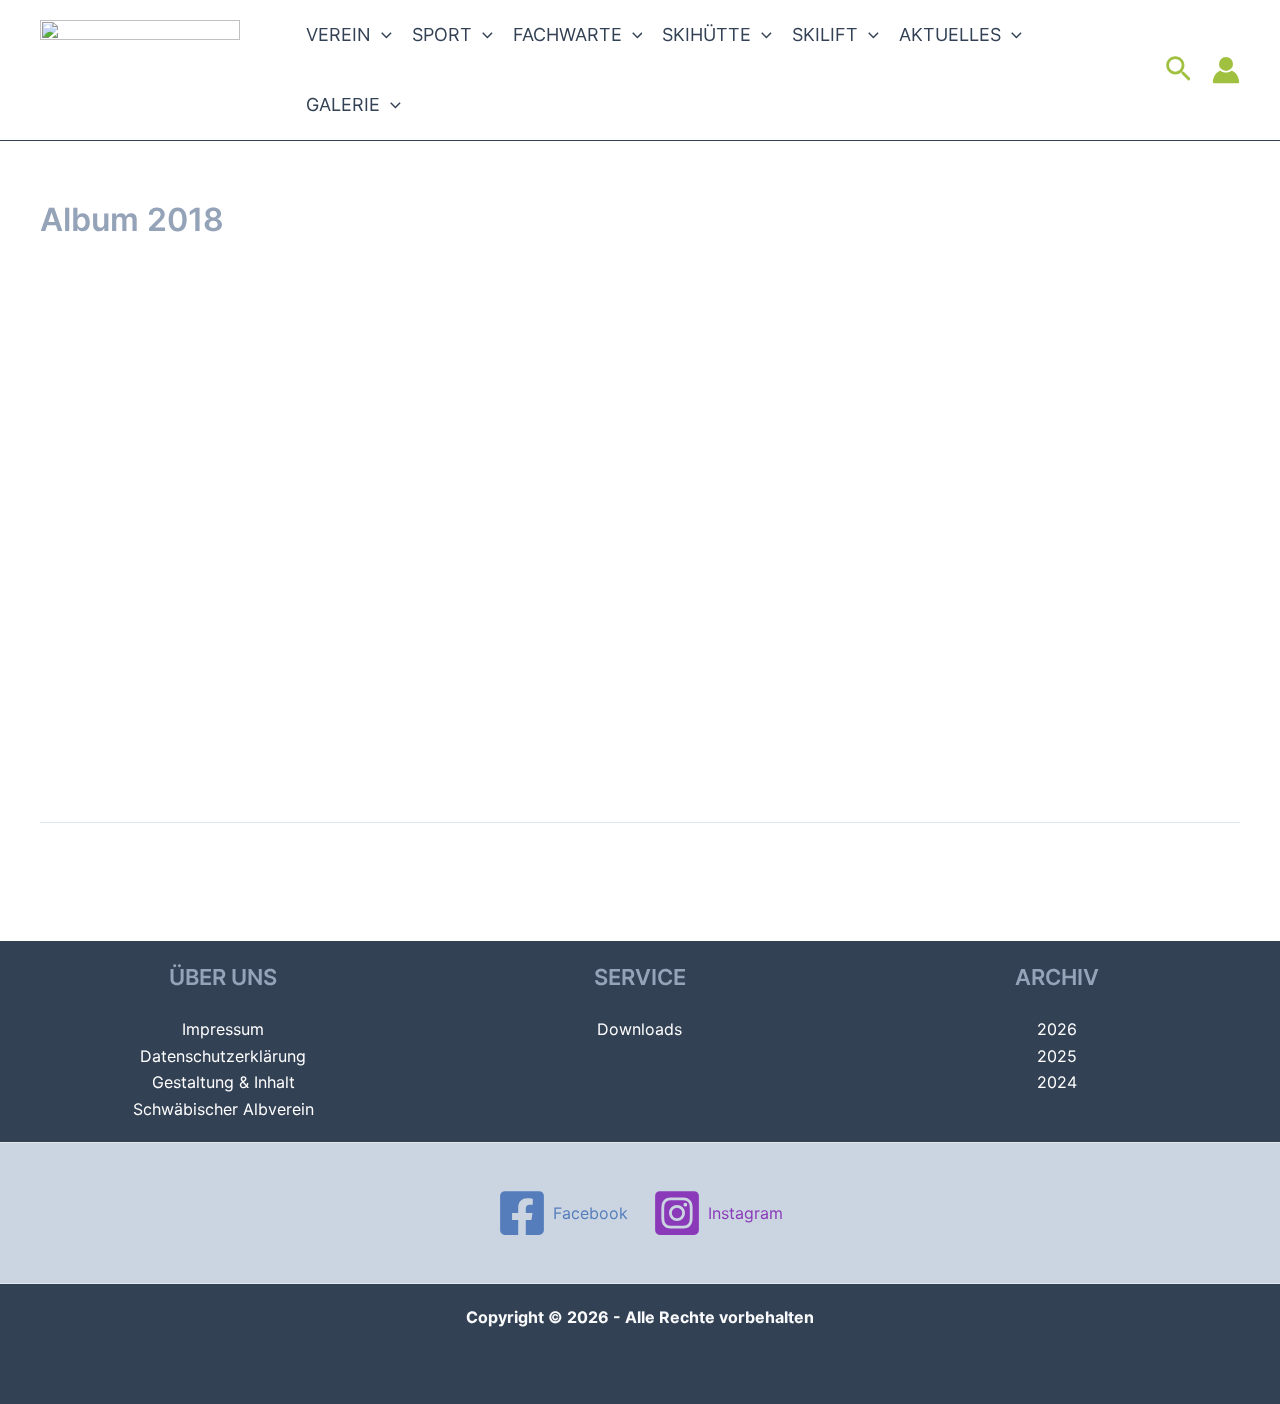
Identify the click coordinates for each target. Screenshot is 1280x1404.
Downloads (639, 1029)
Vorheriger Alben (115, 868)
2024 (1057, 1082)
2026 (1057, 1029)
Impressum (223, 1029)
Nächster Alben (1170, 868)
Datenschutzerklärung (223, 1056)
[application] (381, 35)
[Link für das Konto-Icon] (1226, 70)
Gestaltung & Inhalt (223, 1082)
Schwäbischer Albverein (223, 1109)
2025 (1057, 1056)
